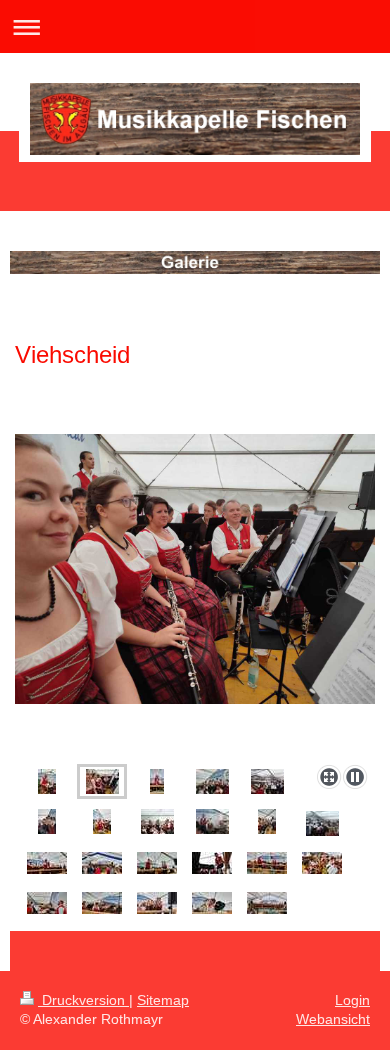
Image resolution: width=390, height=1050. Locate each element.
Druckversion (83, 1000)
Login (352, 1000)
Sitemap (163, 1000)
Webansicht (333, 1019)
